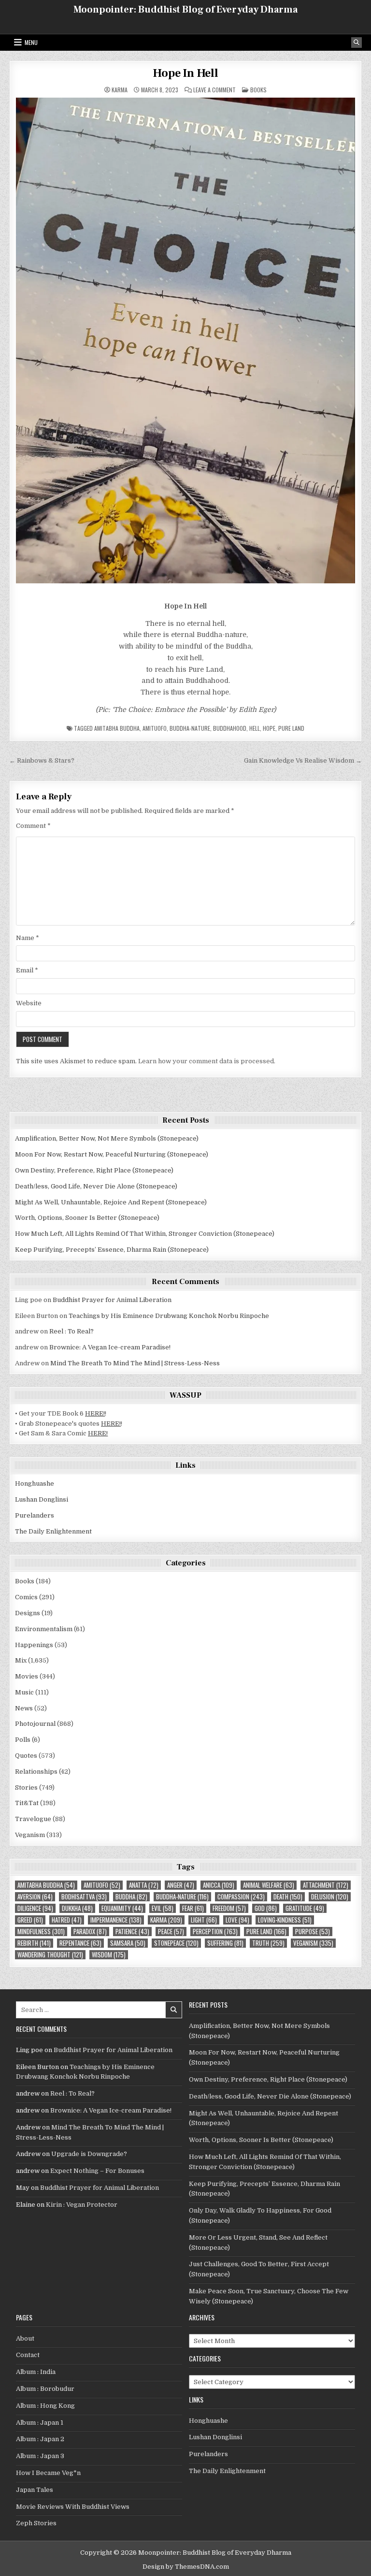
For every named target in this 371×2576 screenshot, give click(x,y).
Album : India (36, 2372)
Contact (28, 2355)
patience (132, 1932)
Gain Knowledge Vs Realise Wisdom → (303, 760)
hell (255, 728)
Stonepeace (176, 1943)
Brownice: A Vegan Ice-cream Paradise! (110, 1347)
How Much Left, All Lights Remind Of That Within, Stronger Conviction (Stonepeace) (145, 1234)
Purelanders (35, 1515)
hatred (67, 1920)
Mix (21, 1660)
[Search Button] (357, 43)
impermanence (116, 1920)
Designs (28, 1613)
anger (181, 1885)
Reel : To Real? (71, 1331)
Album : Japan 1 (40, 2423)
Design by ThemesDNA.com (186, 2567)
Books (258, 90)
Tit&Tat (27, 1803)
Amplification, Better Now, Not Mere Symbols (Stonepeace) (107, 1138)
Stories (26, 1787)
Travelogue (33, 1819)
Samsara (128, 1943)
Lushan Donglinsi (42, 1499)
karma (166, 1920)
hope (269, 728)
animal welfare (269, 1885)
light (204, 1920)
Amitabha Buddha (117, 728)
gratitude (305, 1908)
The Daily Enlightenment (53, 1531)
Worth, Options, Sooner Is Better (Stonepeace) (87, 1218)
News (24, 1708)
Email (27, 970)
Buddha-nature (190, 728)
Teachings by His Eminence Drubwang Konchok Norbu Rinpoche (169, 1316)
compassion (241, 1897)
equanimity (122, 1908)
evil (163, 1908)
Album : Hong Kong (45, 2406)
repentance (80, 1943)
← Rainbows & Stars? (42, 760)
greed (30, 1920)
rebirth (34, 1943)
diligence (35, 1908)
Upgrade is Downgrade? (89, 2154)
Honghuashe (35, 1483)
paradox (90, 1932)
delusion (330, 1897)
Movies (27, 1676)
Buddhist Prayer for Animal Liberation (112, 1300)
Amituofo (155, 728)
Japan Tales (35, 2490)
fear (193, 1908)
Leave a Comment (214, 90)
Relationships (36, 1772)
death (288, 1897)
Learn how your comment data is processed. (207, 1061)
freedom (229, 1908)
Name (28, 938)
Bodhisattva (84, 1897)
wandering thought (50, 1955)
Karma (120, 90)
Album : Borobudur (45, 2389)
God (266, 1908)
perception (215, 1932)
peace (171, 1932)
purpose (313, 1932)
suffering (225, 1943)
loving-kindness (285, 1920)
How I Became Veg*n (48, 2473)
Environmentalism (44, 1629)
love (237, 1920)
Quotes (26, 1756)
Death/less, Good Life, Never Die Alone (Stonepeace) (96, 1186)
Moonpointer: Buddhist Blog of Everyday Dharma (185, 10)
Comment (33, 826)
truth (268, 1943)
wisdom (109, 1955)
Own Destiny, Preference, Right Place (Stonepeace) (94, 1170)
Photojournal (35, 1724)
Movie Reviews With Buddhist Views (73, 2507)
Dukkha (77, 1908)
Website (29, 1003)
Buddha (131, 1897)
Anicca (219, 1885)
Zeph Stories (36, 2523)
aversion (35, 1897)
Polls (23, 1740)
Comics (26, 1597)
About (25, 2338)
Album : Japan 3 (40, 2456)
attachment (326, 1885)
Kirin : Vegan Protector (82, 2205)
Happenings (34, 1645)
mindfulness (41, 1932)
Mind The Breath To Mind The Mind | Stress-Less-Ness (135, 1363)
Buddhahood (230, 728)
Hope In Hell (185, 73)
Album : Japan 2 (40, 2439)
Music (24, 1692)
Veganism (30, 1835)
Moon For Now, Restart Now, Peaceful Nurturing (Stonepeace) (112, 1154)
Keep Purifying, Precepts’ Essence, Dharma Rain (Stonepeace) (112, 1250)
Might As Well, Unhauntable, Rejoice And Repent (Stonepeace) (111, 1202)
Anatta (144, 1885)
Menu (31, 42)
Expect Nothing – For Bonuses (97, 2171)
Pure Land (291, 728)
